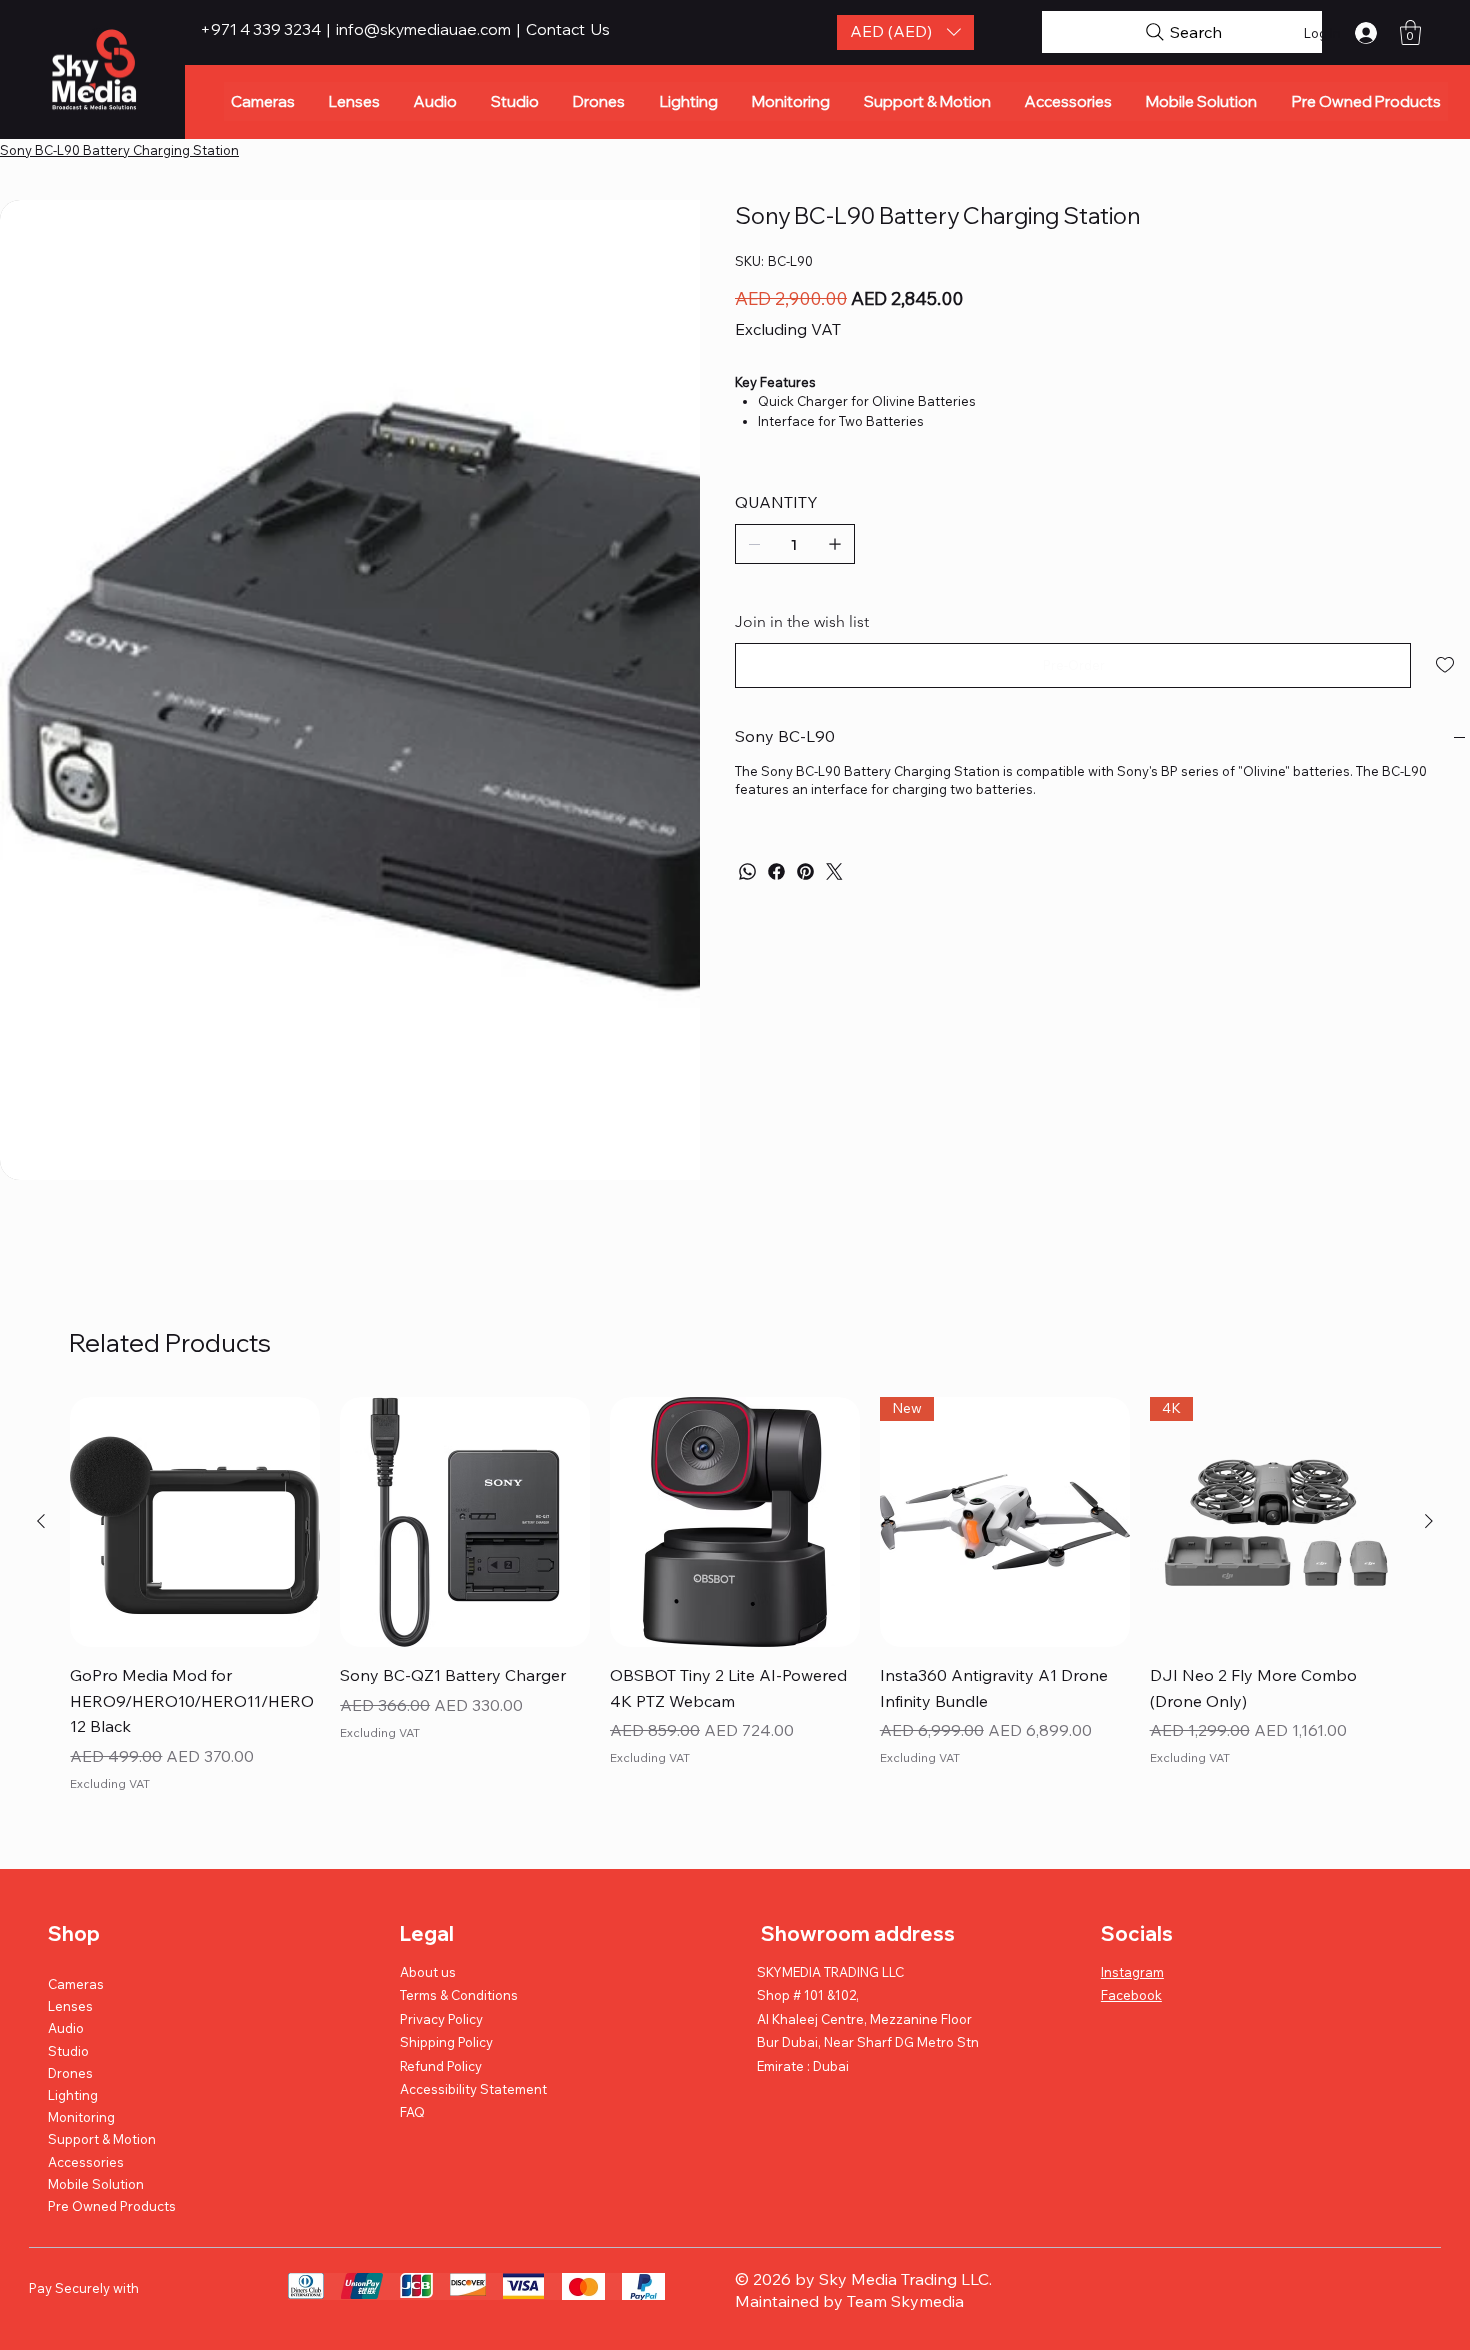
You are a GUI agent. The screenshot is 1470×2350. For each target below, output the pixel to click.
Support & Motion (102, 2041)
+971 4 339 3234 (262, 29)
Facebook (1131, 1897)
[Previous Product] (41, 1423)
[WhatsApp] (747, 871)
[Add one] (835, 544)
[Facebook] (776, 871)
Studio (68, 1952)
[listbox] (905, 32)
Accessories (86, 2063)
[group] (734, 1511)
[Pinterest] (805, 871)
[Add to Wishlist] (1446, 665)
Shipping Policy (446, 1944)
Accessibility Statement (473, 1991)
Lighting (73, 1997)
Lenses (70, 1908)
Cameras (76, 1886)
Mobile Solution (96, 2086)
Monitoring (81, 2019)
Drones (70, 1975)
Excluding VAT (110, 1685)
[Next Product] (1429, 1423)
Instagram (1132, 1874)
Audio (66, 1930)
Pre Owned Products (112, 2108)
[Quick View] (195, 1424)
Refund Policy (441, 1967)
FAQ (412, 2014)
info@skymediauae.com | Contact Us (473, 29)
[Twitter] (834, 871)
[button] (905, 32)
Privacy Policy (441, 1920)
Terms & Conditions (459, 1897)
